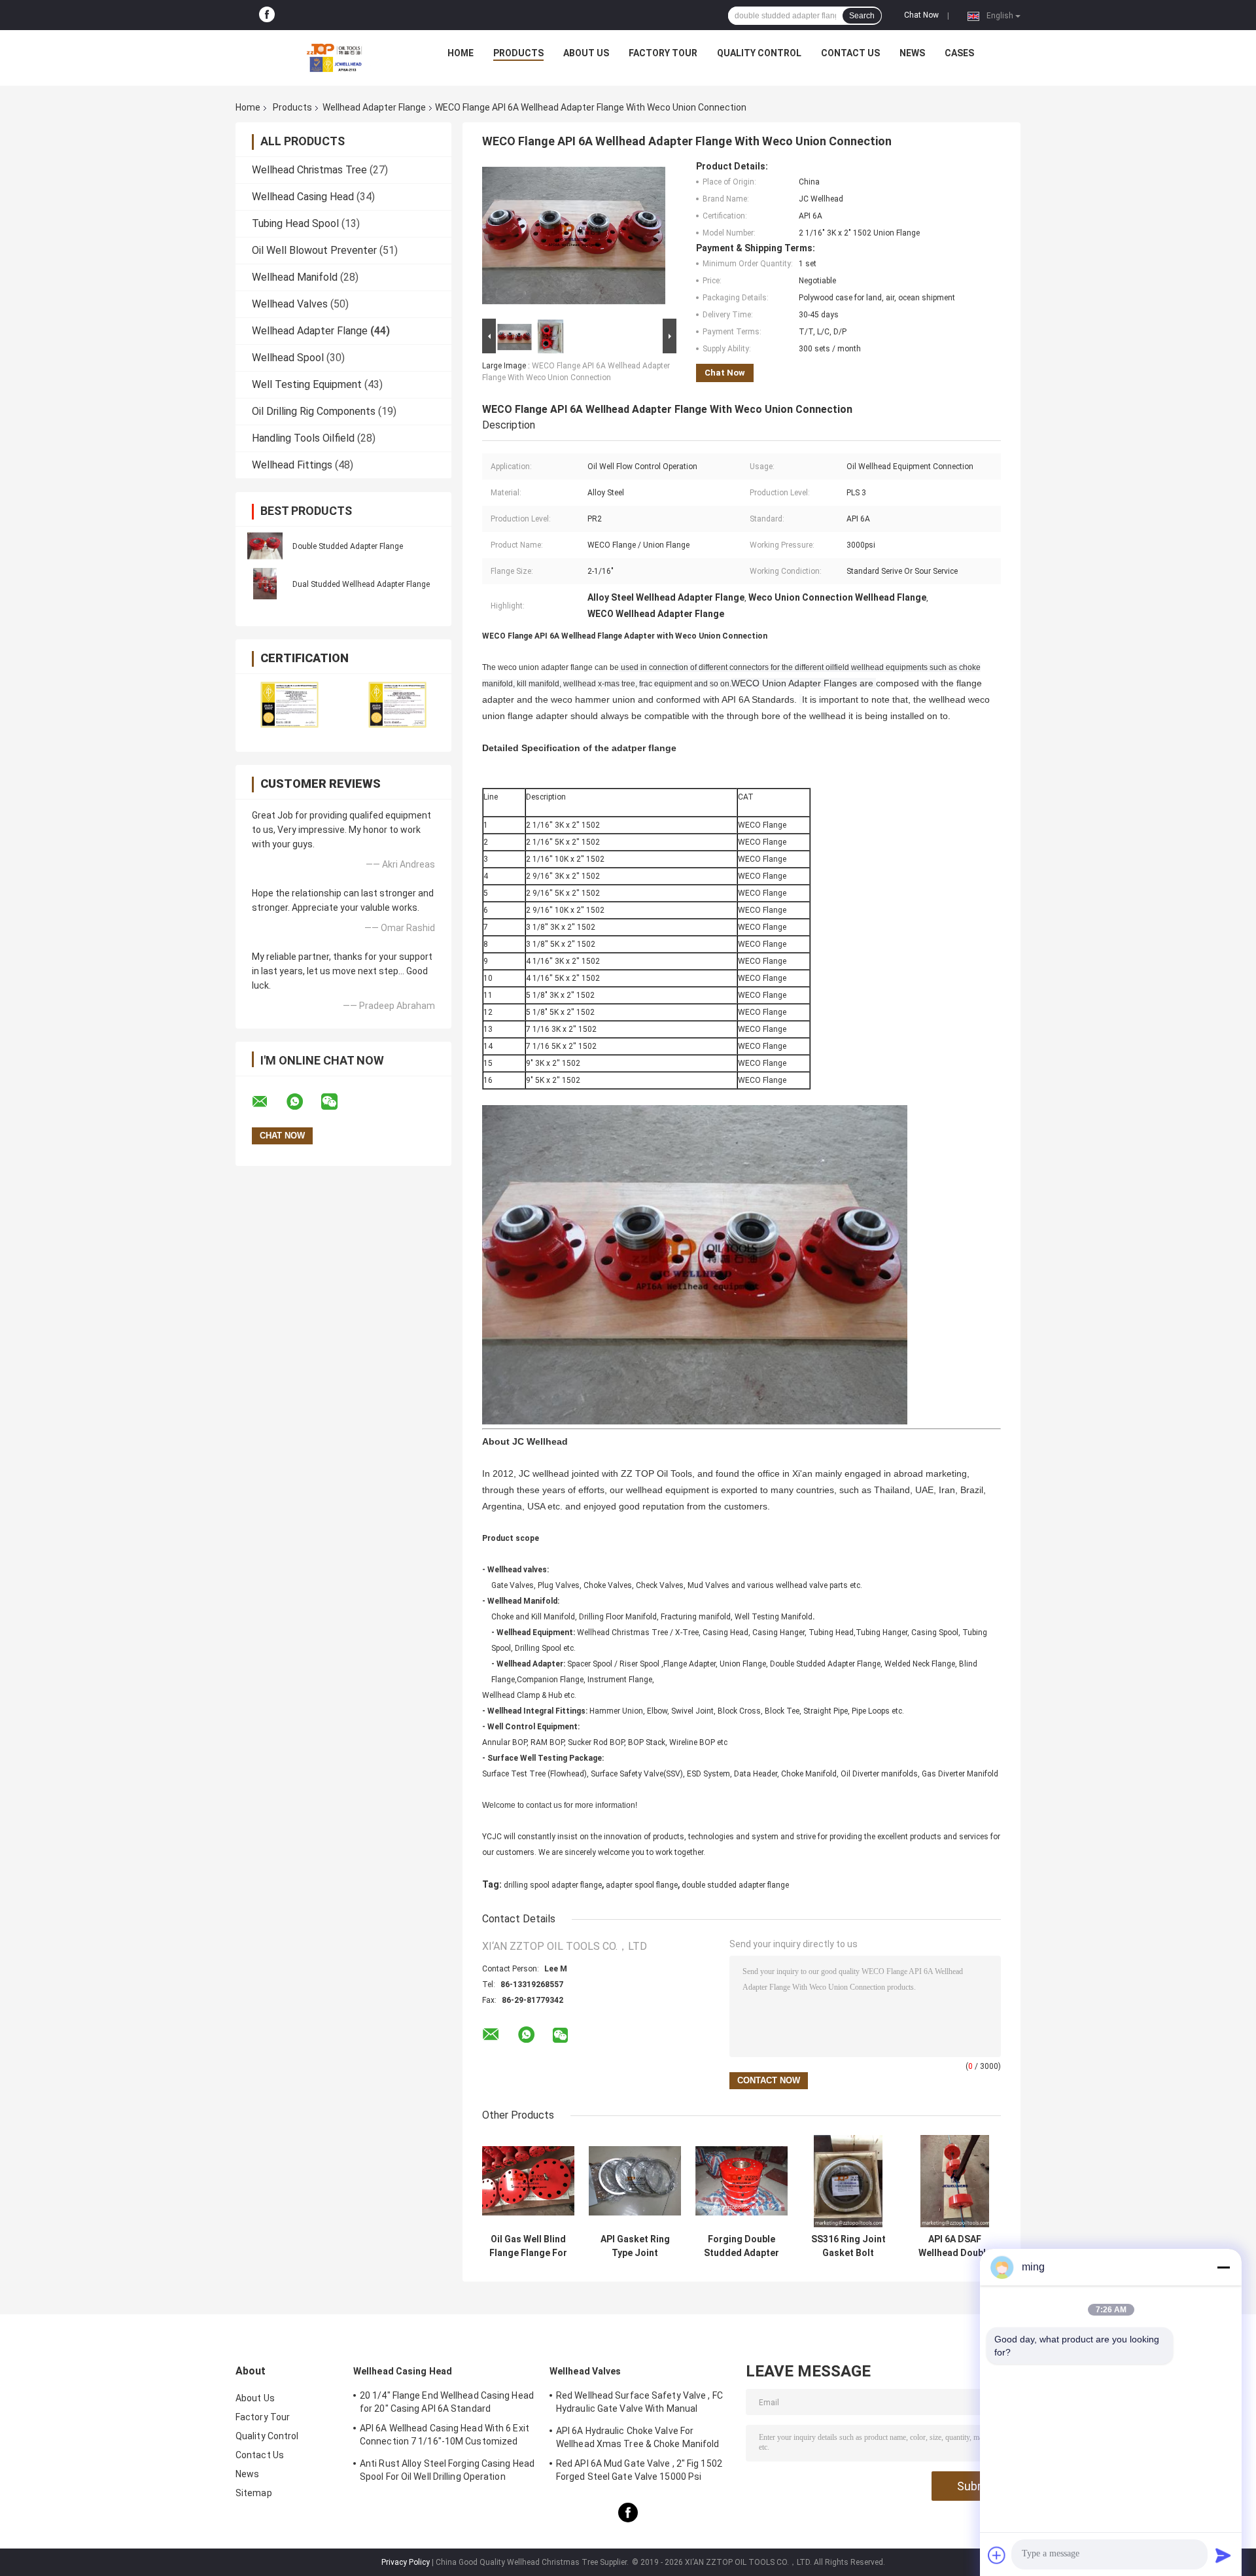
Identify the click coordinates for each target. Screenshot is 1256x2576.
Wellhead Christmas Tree (309, 170)
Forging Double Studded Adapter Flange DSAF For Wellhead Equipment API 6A (742, 2246)
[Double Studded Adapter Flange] (265, 546)
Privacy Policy (406, 2562)
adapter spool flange (642, 1885)
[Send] (1223, 2555)
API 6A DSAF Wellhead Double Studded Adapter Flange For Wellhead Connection (955, 2246)
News (912, 53)
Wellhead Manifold (295, 277)
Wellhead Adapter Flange (374, 107)
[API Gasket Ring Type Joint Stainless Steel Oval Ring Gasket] (635, 2181)
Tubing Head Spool (295, 223)
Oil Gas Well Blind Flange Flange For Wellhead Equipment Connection (528, 2246)
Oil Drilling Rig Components (314, 411)
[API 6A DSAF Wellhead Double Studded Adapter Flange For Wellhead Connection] (955, 2181)
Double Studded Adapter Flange (348, 546)
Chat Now (921, 15)
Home (461, 53)
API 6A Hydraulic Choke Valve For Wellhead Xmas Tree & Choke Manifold (638, 2437)
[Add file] (997, 2555)
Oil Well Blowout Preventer (314, 250)
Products (518, 53)
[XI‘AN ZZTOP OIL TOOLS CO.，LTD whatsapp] (303, 1102)
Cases (959, 53)
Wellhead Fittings (292, 465)
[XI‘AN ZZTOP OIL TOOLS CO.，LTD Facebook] (267, 15)
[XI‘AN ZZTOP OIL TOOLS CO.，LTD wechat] (338, 1102)
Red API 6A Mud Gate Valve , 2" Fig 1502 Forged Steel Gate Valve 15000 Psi (639, 2470)
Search (862, 16)
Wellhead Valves (290, 304)
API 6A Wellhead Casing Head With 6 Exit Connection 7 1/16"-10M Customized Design (445, 2437)
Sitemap (254, 2493)
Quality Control (759, 53)
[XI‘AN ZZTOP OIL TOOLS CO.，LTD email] (268, 1102)
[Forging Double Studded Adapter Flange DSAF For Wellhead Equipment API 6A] (741, 2181)
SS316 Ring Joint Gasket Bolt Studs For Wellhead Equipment (848, 2246)
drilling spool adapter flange (553, 1885)
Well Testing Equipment (307, 384)
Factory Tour (663, 53)
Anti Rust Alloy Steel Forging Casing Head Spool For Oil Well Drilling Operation (447, 2470)
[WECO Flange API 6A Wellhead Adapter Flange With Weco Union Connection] (574, 238)
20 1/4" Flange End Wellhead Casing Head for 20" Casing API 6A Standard (447, 2402)
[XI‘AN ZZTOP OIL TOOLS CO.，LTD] (334, 56)
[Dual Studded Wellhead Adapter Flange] (265, 584)
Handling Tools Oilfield (303, 438)
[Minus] (1223, 2267)
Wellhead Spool (288, 358)
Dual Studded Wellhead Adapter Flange (361, 584)
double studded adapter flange (735, 1885)
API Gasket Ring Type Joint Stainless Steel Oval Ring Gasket (635, 2246)
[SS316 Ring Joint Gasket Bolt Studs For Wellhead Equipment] (848, 2181)
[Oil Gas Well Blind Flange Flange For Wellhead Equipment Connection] (528, 2181)
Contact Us (850, 53)
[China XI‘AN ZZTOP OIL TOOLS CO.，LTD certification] (289, 704)
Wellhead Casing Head (303, 197)
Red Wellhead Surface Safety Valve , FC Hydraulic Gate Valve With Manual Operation (639, 2404)
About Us (586, 53)
